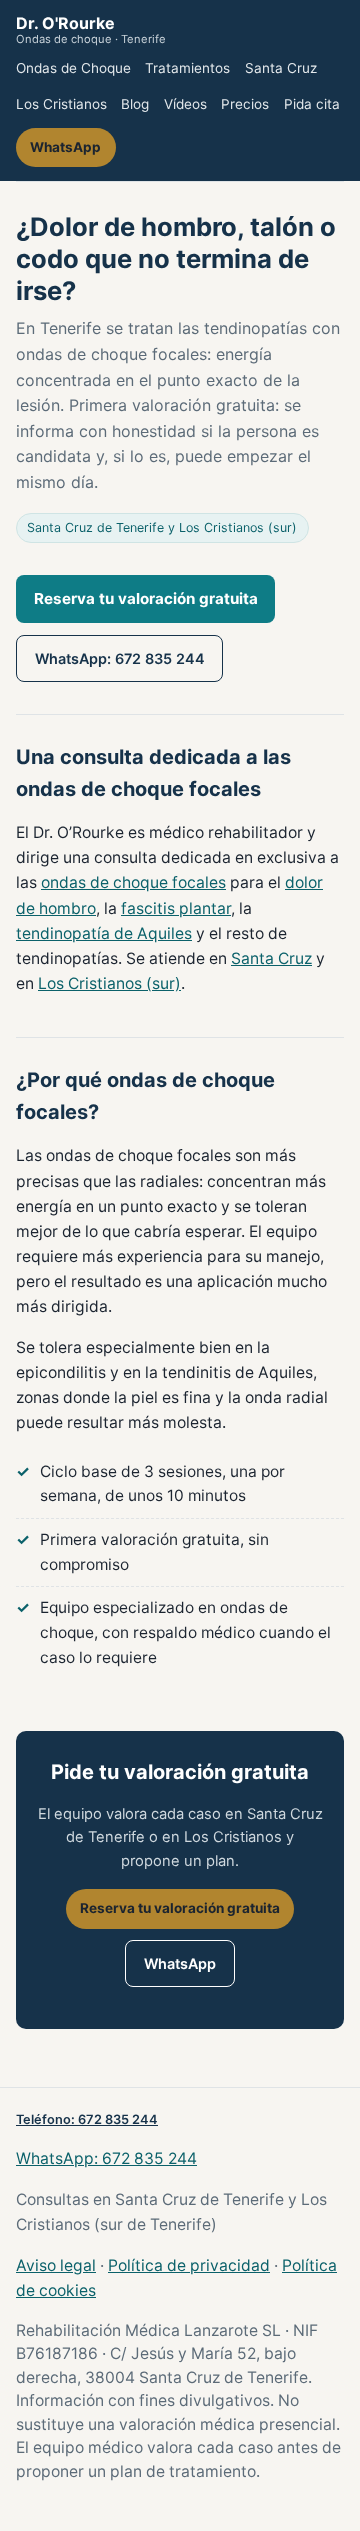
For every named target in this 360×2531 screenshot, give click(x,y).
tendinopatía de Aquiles (104, 933)
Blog (135, 104)
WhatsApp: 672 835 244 (120, 658)
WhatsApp (65, 147)
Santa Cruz (281, 68)
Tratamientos (187, 68)
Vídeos (185, 104)
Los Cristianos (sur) (109, 983)
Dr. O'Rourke (91, 30)
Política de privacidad (189, 2265)
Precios (245, 104)
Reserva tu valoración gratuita (146, 598)
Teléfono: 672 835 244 (87, 2119)
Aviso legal (56, 2265)
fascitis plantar (176, 908)
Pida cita (312, 104)
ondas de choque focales (133, 882)
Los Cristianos (61, 104)
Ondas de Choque (73, 68)
